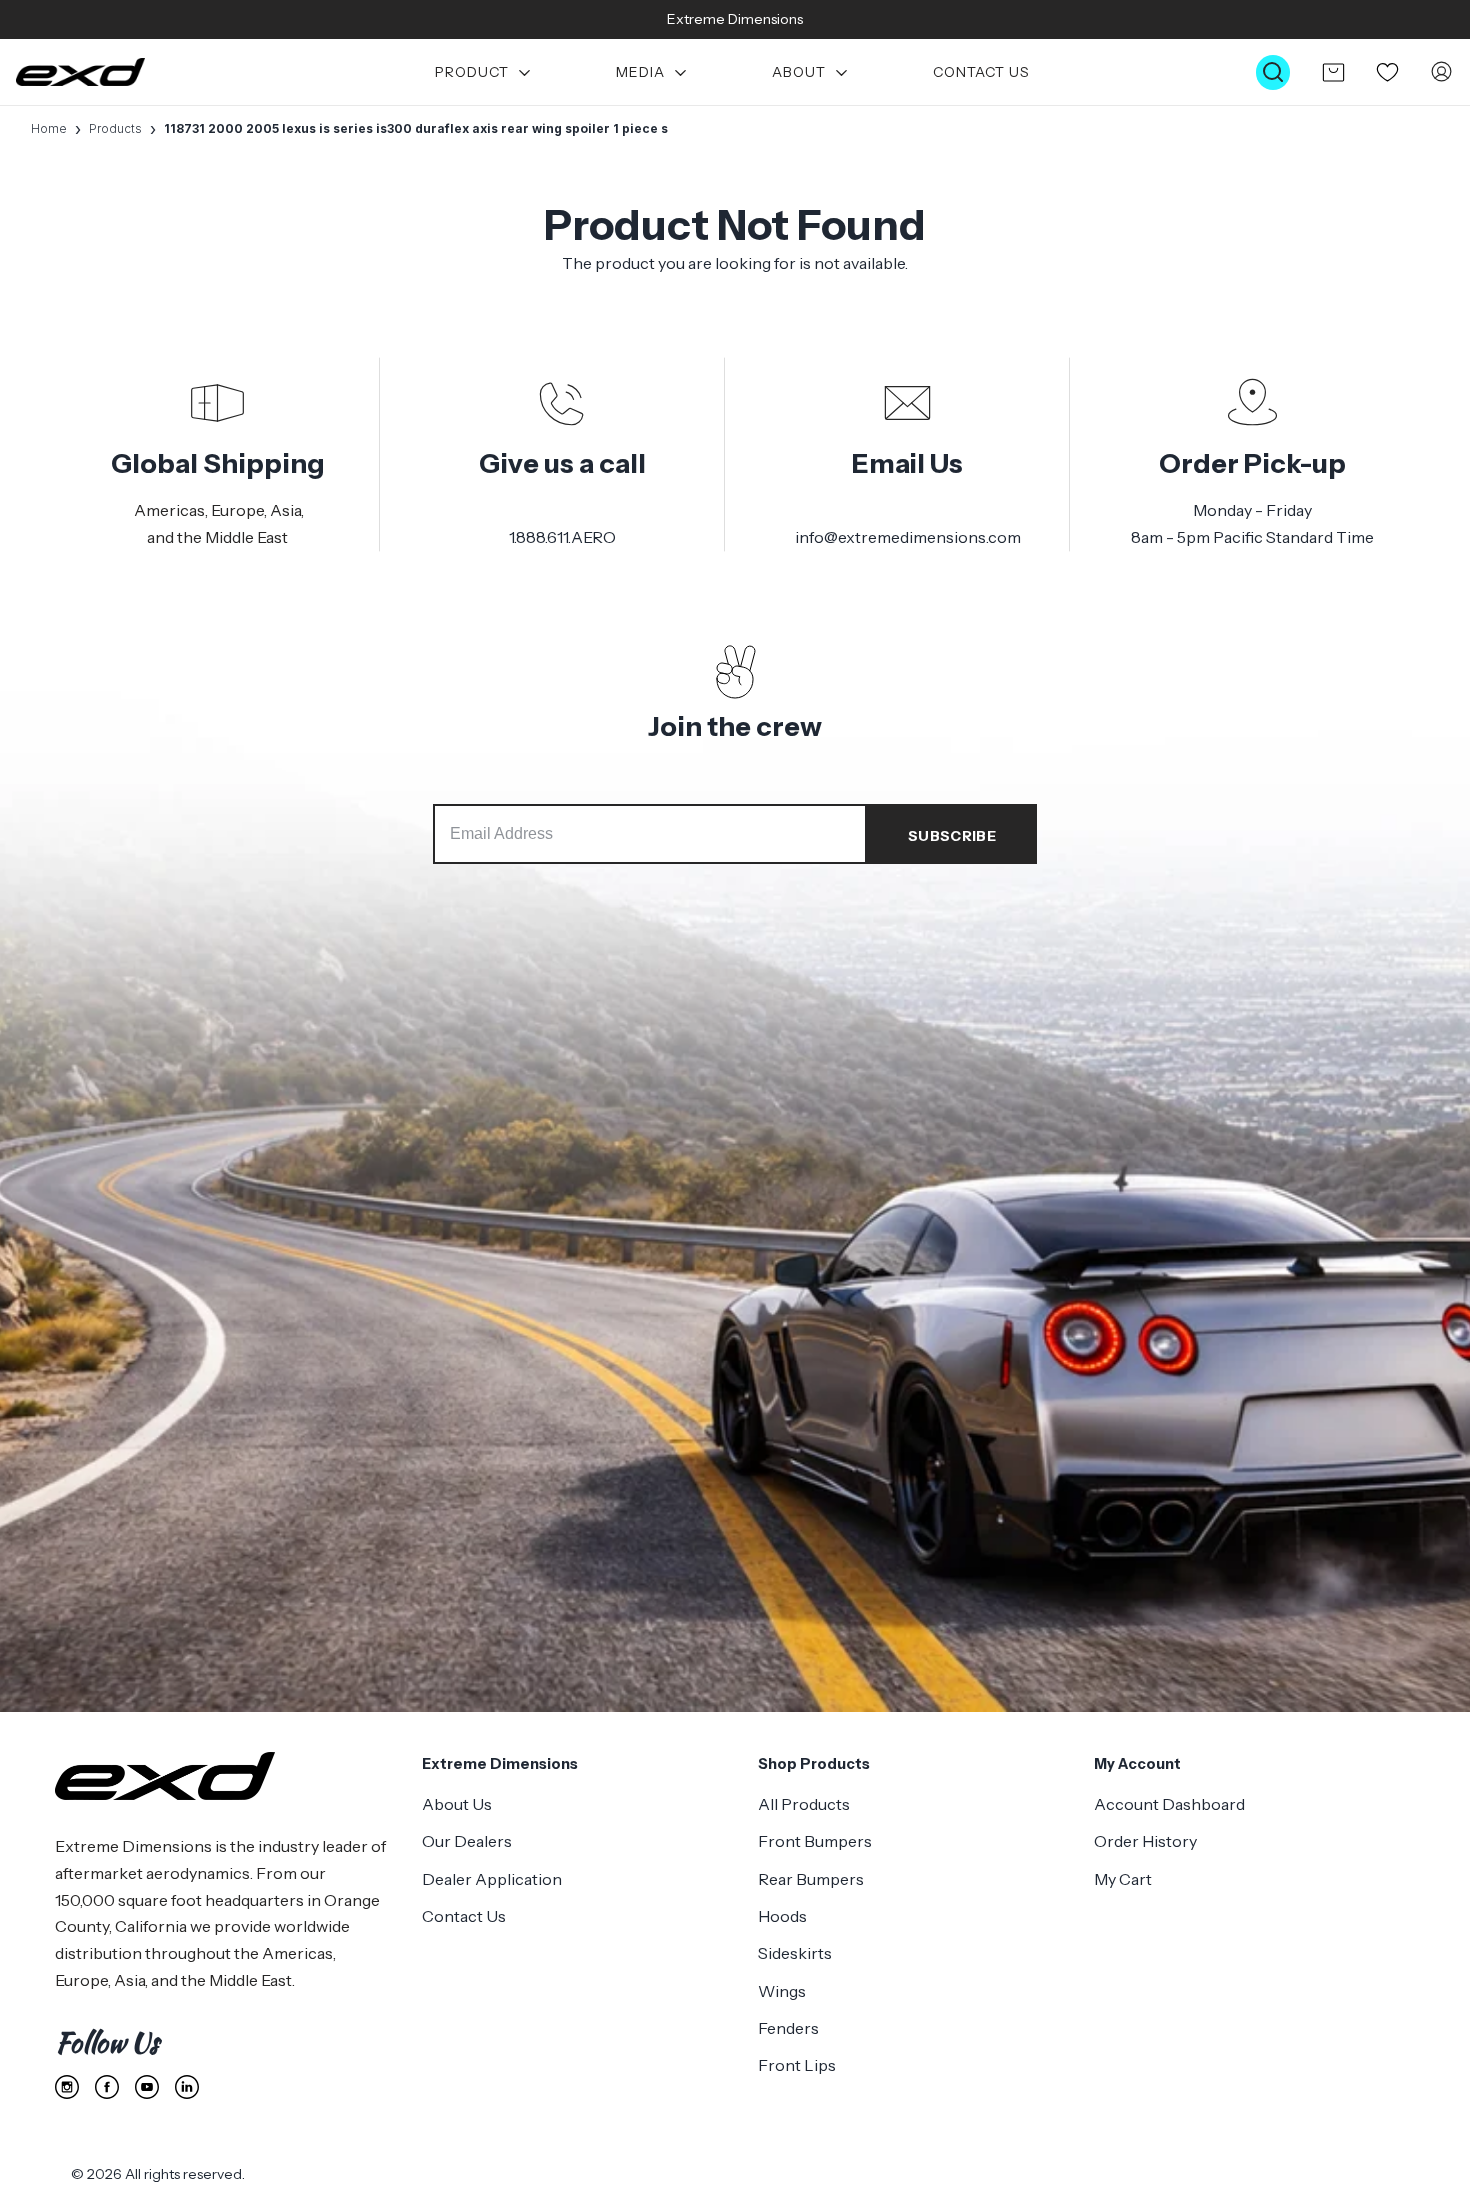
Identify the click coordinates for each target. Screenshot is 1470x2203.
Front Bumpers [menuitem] (815, 1841)
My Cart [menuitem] (1123, 1879)
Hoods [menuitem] (782, 1916)
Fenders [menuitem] (788, 2028)
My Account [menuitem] (1137, 1764)
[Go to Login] (1441, 72)
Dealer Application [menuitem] (492, 1879)
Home (49, 128)
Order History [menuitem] (1145, 1841)
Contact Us (981, 72)
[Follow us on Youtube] (147, 2087)
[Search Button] (1273, 72)
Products (115, 128)
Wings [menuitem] (782, 1991)
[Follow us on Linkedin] (187, 2087)
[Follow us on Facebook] (107, 2087)
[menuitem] (484, 72)
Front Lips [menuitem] (797, 2065)
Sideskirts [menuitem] (795, 1953)
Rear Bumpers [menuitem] (811, 1879)
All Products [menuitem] (804, 1804)
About (799, 72)
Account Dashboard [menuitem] (1169, 1804)
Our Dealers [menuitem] (467, 1841)
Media (640, 72)
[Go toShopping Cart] (1333, 72)
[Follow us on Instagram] (67, 2087)
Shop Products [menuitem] (814, 1764)
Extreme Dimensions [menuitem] (500, 1764)
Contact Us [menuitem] (464, 1916)
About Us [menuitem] (457, 1804)
